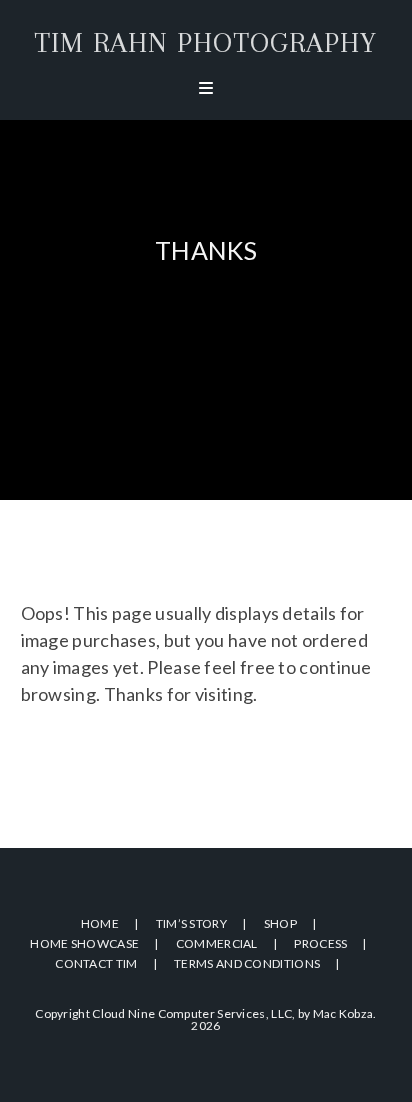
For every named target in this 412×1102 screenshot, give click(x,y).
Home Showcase (84, 943)
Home (100, 923)
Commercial (217, 943)
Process (320, 943)
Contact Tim (96, 963)
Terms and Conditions (247, 963)
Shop (280, 923)
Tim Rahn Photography (205, 42)
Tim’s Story (191, 923)
